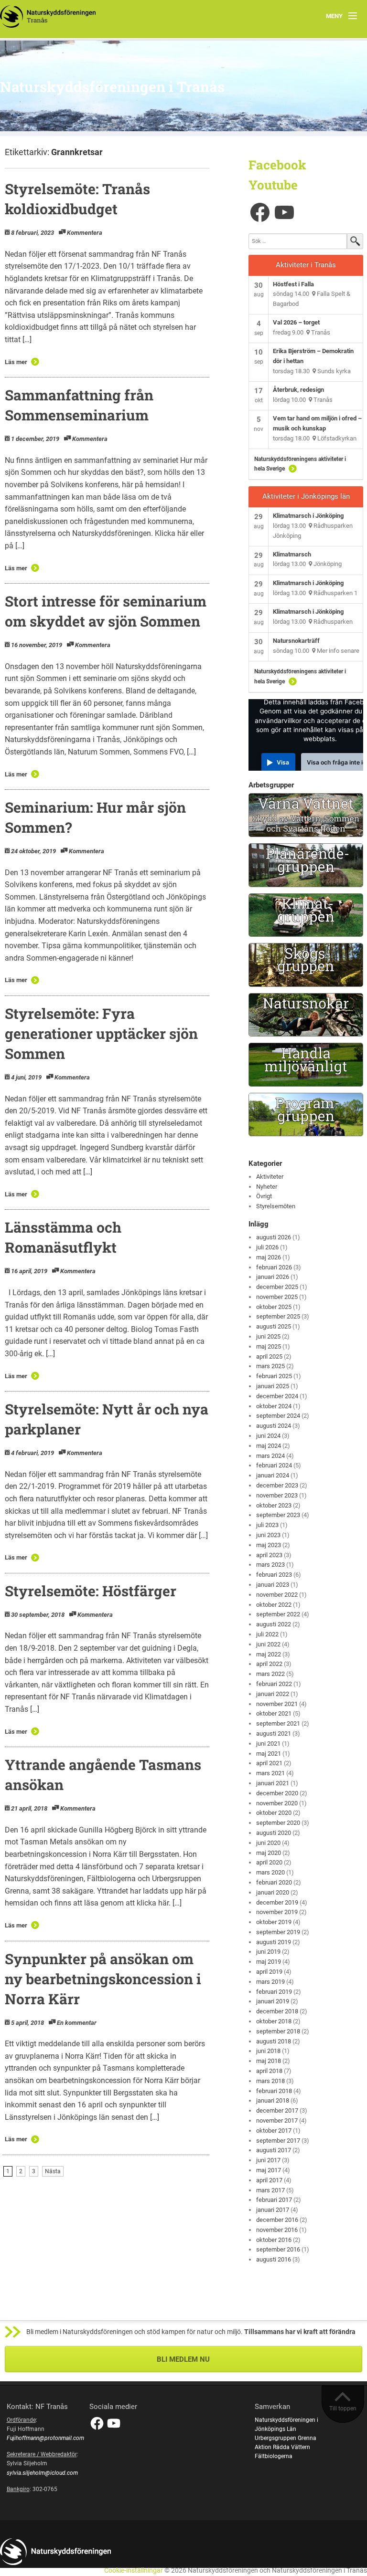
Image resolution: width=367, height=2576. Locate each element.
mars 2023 (270, 1565)
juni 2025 (268, 1336)
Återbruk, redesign (298, 390)
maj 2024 (269, 1446)
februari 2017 (274, 2200)
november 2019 (277, 1912)
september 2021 (278, 1723)
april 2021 (269, 1763)
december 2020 (277, 1793)
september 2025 (278, 1316)
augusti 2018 (274, 2041)
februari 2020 (274, 1882)
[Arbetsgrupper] (306, 815)
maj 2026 (269, 1257)
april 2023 (269, 1555)
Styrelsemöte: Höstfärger (91, 1591)
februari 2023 (274, 1575)
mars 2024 (270, 1456)
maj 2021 (269, 1754)
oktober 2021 (274, 1713)
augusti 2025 (274, 1326)
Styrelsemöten (276, 1206)
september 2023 (278, 1515)
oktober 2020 (274, 1813)
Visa (283, 762)
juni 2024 (268, 1436)
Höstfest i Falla (293, 284)
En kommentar (77, 2023)
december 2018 (277, 2011)
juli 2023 (267, 1525)
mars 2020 (270, 1872)
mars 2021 (270, 1773)
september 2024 (278, 1416)
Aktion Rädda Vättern (282, 2447)
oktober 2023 (274, 1505)
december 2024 (277, 1396)
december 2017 (277, 2110)
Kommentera (85, 233)
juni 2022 (268, 1644)
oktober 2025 (274, 1307)
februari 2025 (274, 1376)
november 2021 (277, 1704)
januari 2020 (273, 1892)
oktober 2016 (274, 2240)
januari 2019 (273, 2001)
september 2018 (278, 2031)
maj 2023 (269, 1545)
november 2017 (277, 2120)
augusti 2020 (274, 1833)
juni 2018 (268, 2051)
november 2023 (277, 1495)
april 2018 (269, 2071)
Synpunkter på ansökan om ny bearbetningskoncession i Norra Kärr (103, 1979)
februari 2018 (274, 2091)
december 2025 (277, 1287)
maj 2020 (269, 1853)
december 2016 (277, 2220)
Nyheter (267, 1187)
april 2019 (269, 1972)
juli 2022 (267, 1634)
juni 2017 (268, 2160)
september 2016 (278, 2249)
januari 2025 (273, 1386)
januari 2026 (273, 1277)
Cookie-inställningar (134, 2571)
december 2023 (277, 1485)
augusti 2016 (274, 2259)
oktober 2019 (274, 1922)
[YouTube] (284, 212)
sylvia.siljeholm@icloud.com (42, 2473)
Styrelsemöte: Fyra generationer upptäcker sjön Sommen (101, 1033)
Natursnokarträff (296, 641)
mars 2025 (270, 1366)
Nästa (53, 2171)
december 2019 (277, 1902)
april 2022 (269, 1664)
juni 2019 (268, 1952)
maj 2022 (269, 1654)
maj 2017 (269, 2170)
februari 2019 (274, 1992)
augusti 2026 (274, 1237)
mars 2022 (270, 1674)
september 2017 (278, 2141)
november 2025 (277, 1297)
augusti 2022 (274, 1624)
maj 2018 (269, 2061)
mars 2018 (270, 2081)
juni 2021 (268, 1744)
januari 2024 (273, 1475)
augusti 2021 (274, 1733)
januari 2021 (273, 1783)
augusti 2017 (274, 2150)
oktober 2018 (274, 2021)
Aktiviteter (270, 1177)
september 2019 (278, 1932)
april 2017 (269, 2180)
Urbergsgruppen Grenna (286, 2438)
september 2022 (278, 1614)
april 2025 (269, 1356)
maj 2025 (269, 1346)
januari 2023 (273, 1585)
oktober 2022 (274, 1605)
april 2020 (269, 1862)
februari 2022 (274, 1684)
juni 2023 (268, 1535)
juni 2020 (268, 1843)
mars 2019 (270, 1982)
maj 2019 (269, 1962)
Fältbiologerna (274, 2456)
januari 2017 (273, 2210)
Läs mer (16, 362)
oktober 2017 (274, 2131)
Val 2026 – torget (296, 322)
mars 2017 (270, 2190)
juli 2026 (267, 1247)
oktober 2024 (274, 1406)
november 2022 (277, 1595)
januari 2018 (273, 2100)
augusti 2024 (274, 1426)
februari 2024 (274, 1465)
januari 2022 (273, 1694)
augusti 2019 (274, 1942)
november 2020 (277, 1803)
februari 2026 (274, 1267)
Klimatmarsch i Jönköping (308, 516)
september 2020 (278, 1823)
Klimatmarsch (292, 554)
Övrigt (264, 1196)
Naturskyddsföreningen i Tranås (112, 87)
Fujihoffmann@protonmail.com (45, 2438)
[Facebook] (260, 212)
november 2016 (277, 2230)
